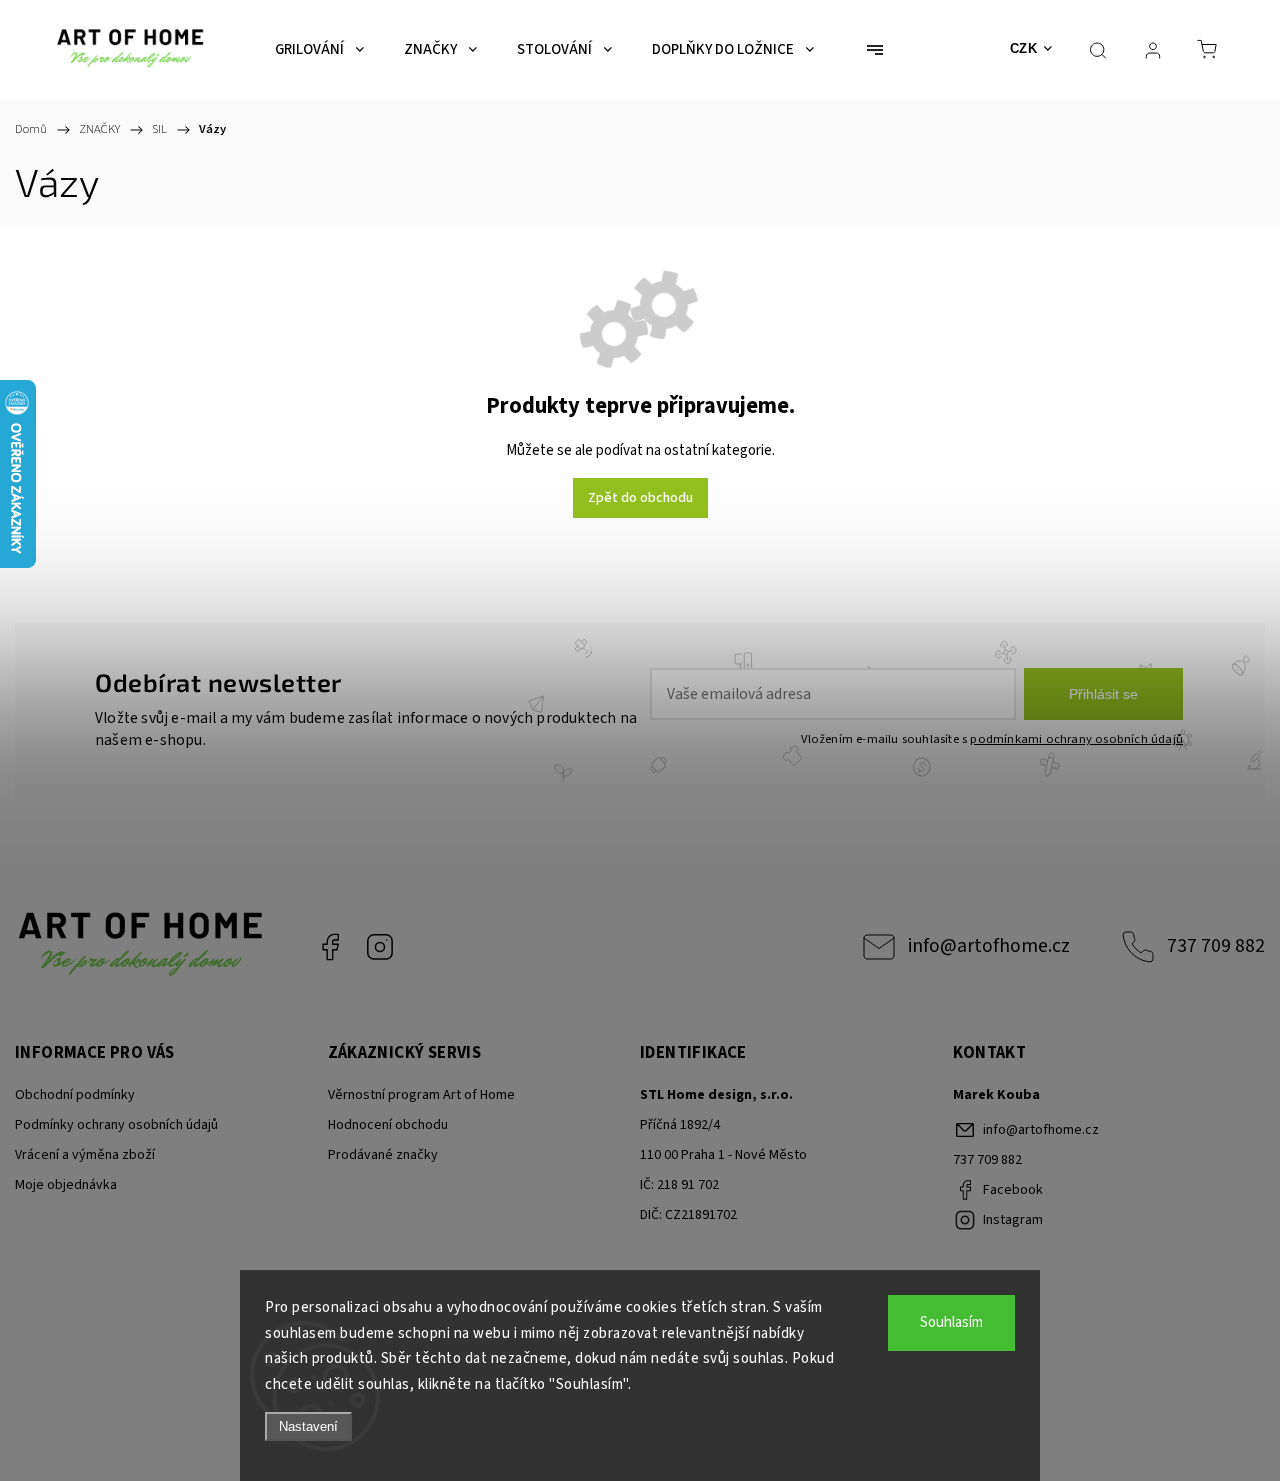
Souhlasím (951, 1322)
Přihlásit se (1103, 694)
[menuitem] (319, 50)
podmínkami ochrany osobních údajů (1076, 739)
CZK (1024, 48)
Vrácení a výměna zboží (85, 1155)
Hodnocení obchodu (388, 1125)
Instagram (380, 947)
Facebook (330, 947)
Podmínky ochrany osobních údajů (116, 1125)
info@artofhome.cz (989, 946)
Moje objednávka (66, 1185)
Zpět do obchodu (640, 498)
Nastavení (308, 1426)
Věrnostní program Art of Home (421, 1095)
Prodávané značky (383, 1155)
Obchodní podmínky (75, 1095)
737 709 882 (1216, 946)
